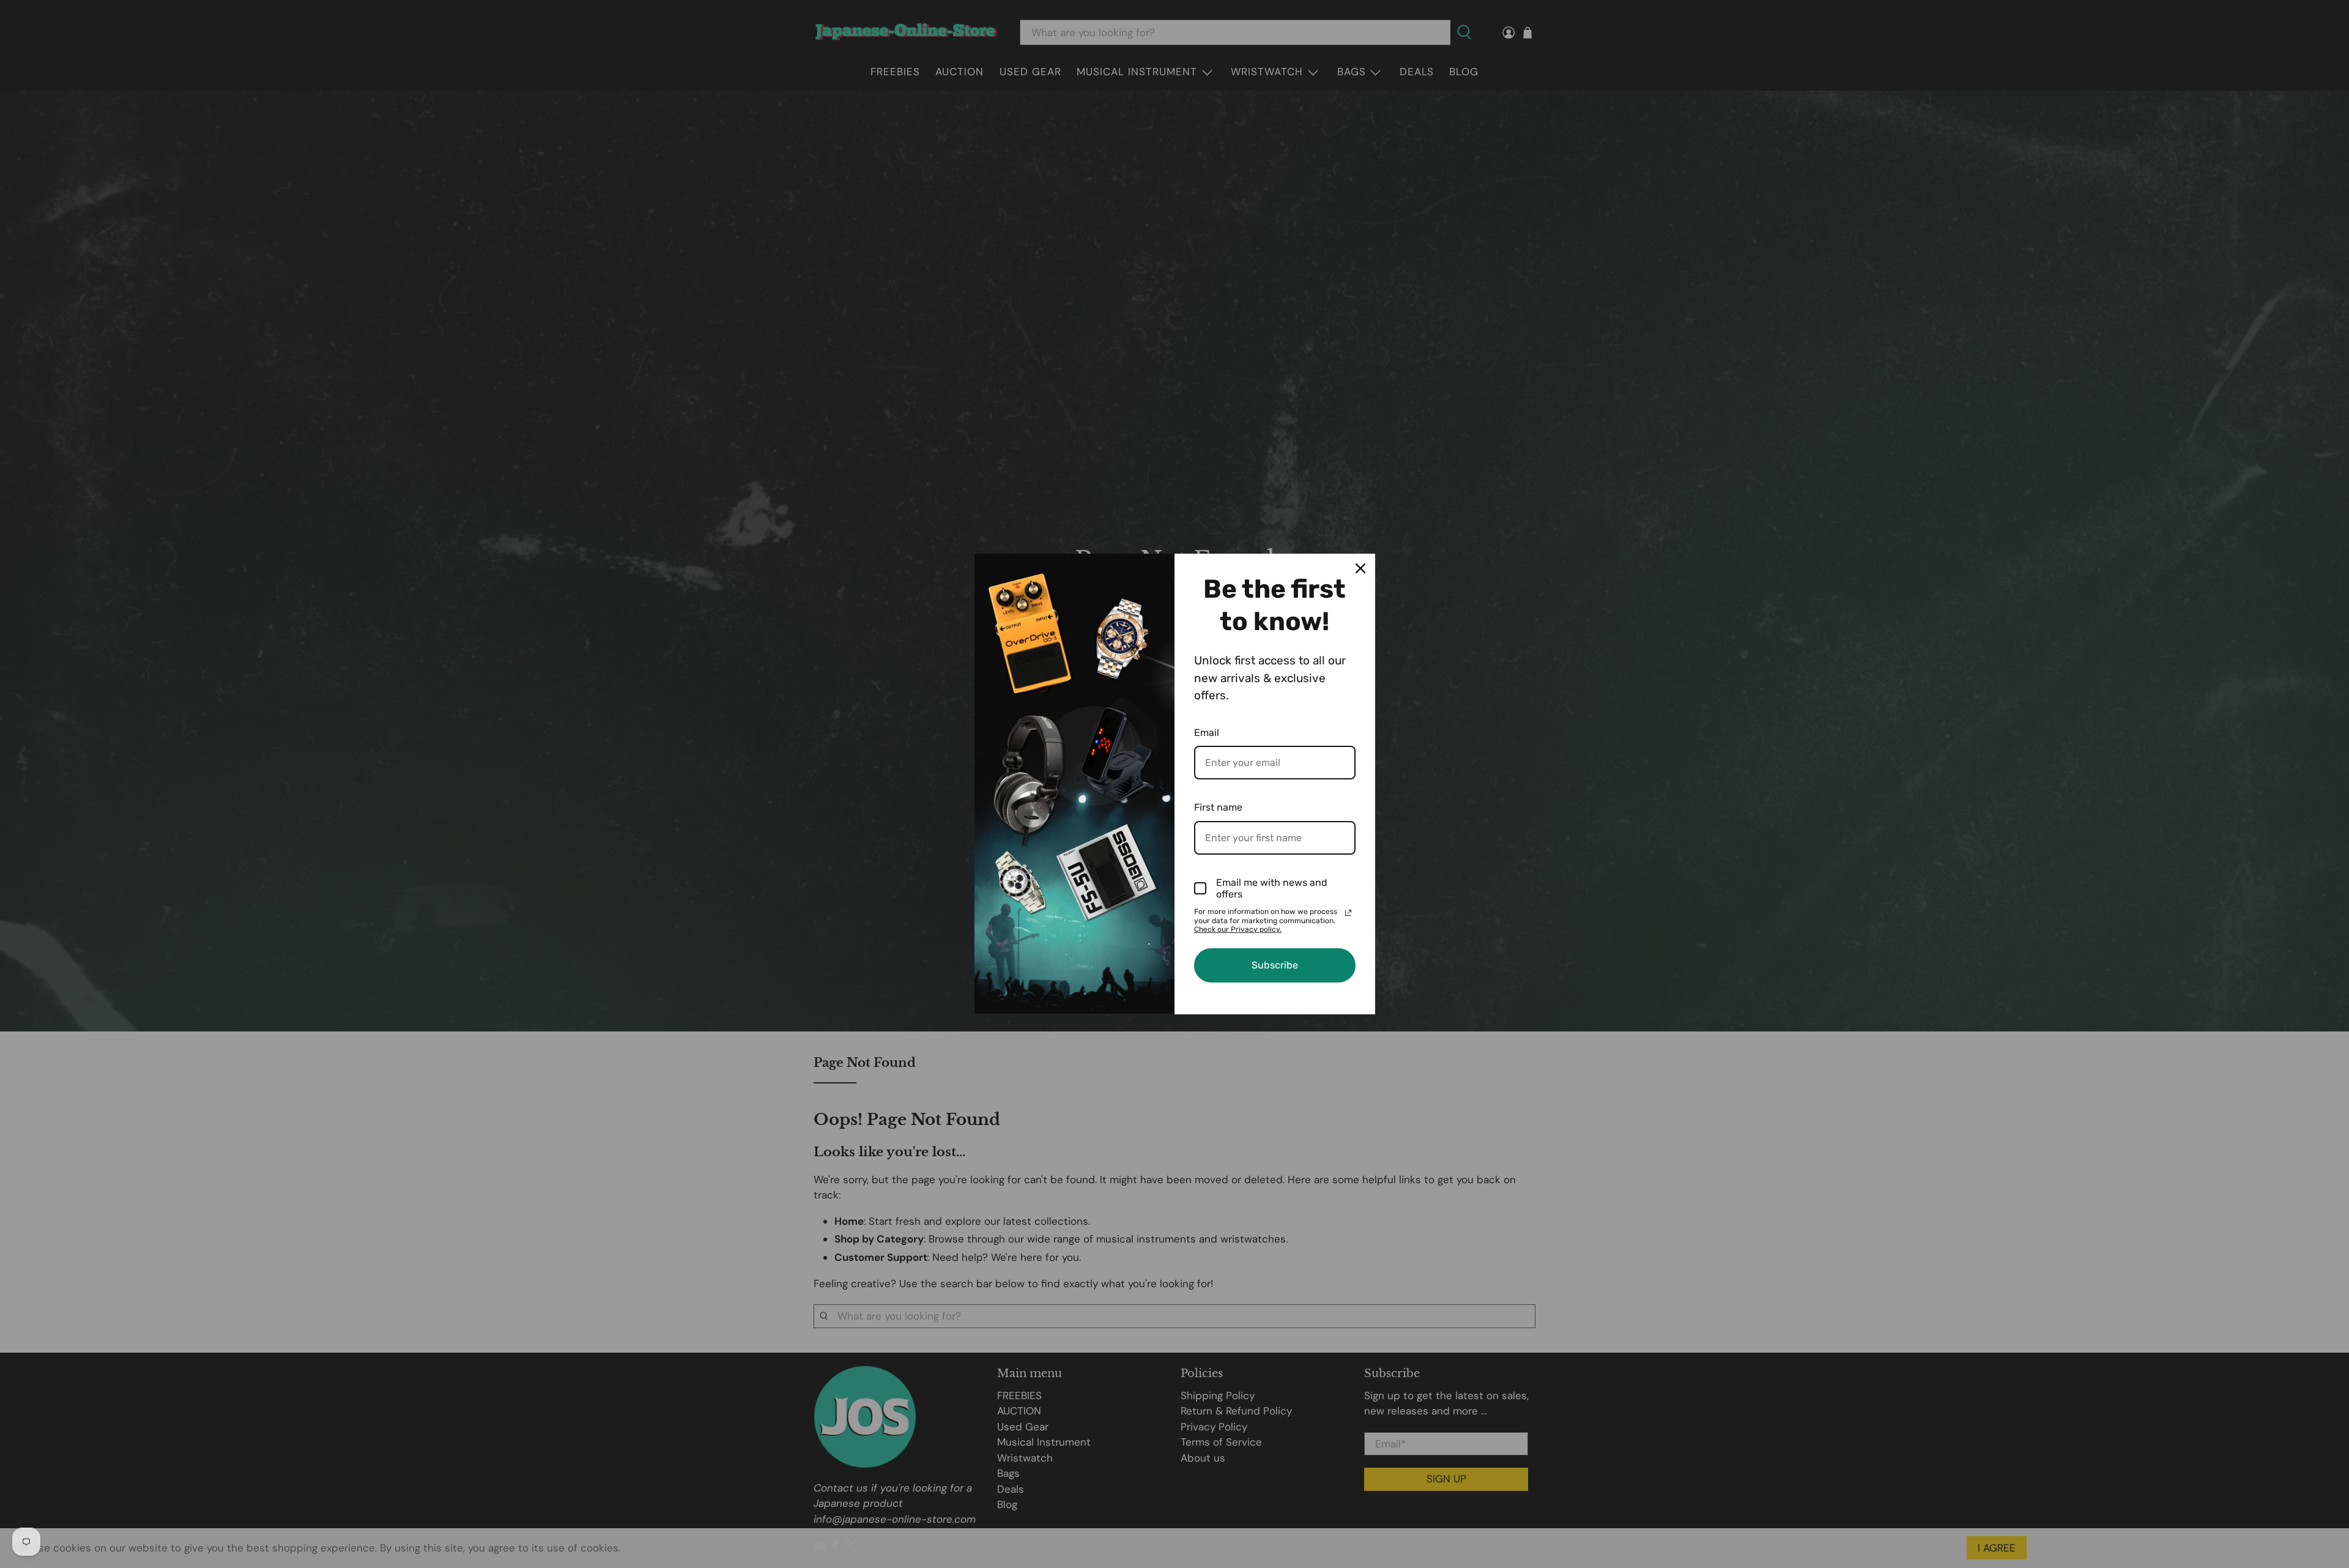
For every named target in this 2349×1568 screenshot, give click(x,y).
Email (1207, 733)
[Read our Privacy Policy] (1348, 913)
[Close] (1360, 568)
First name (1218, 807)
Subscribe (1275, 965)
